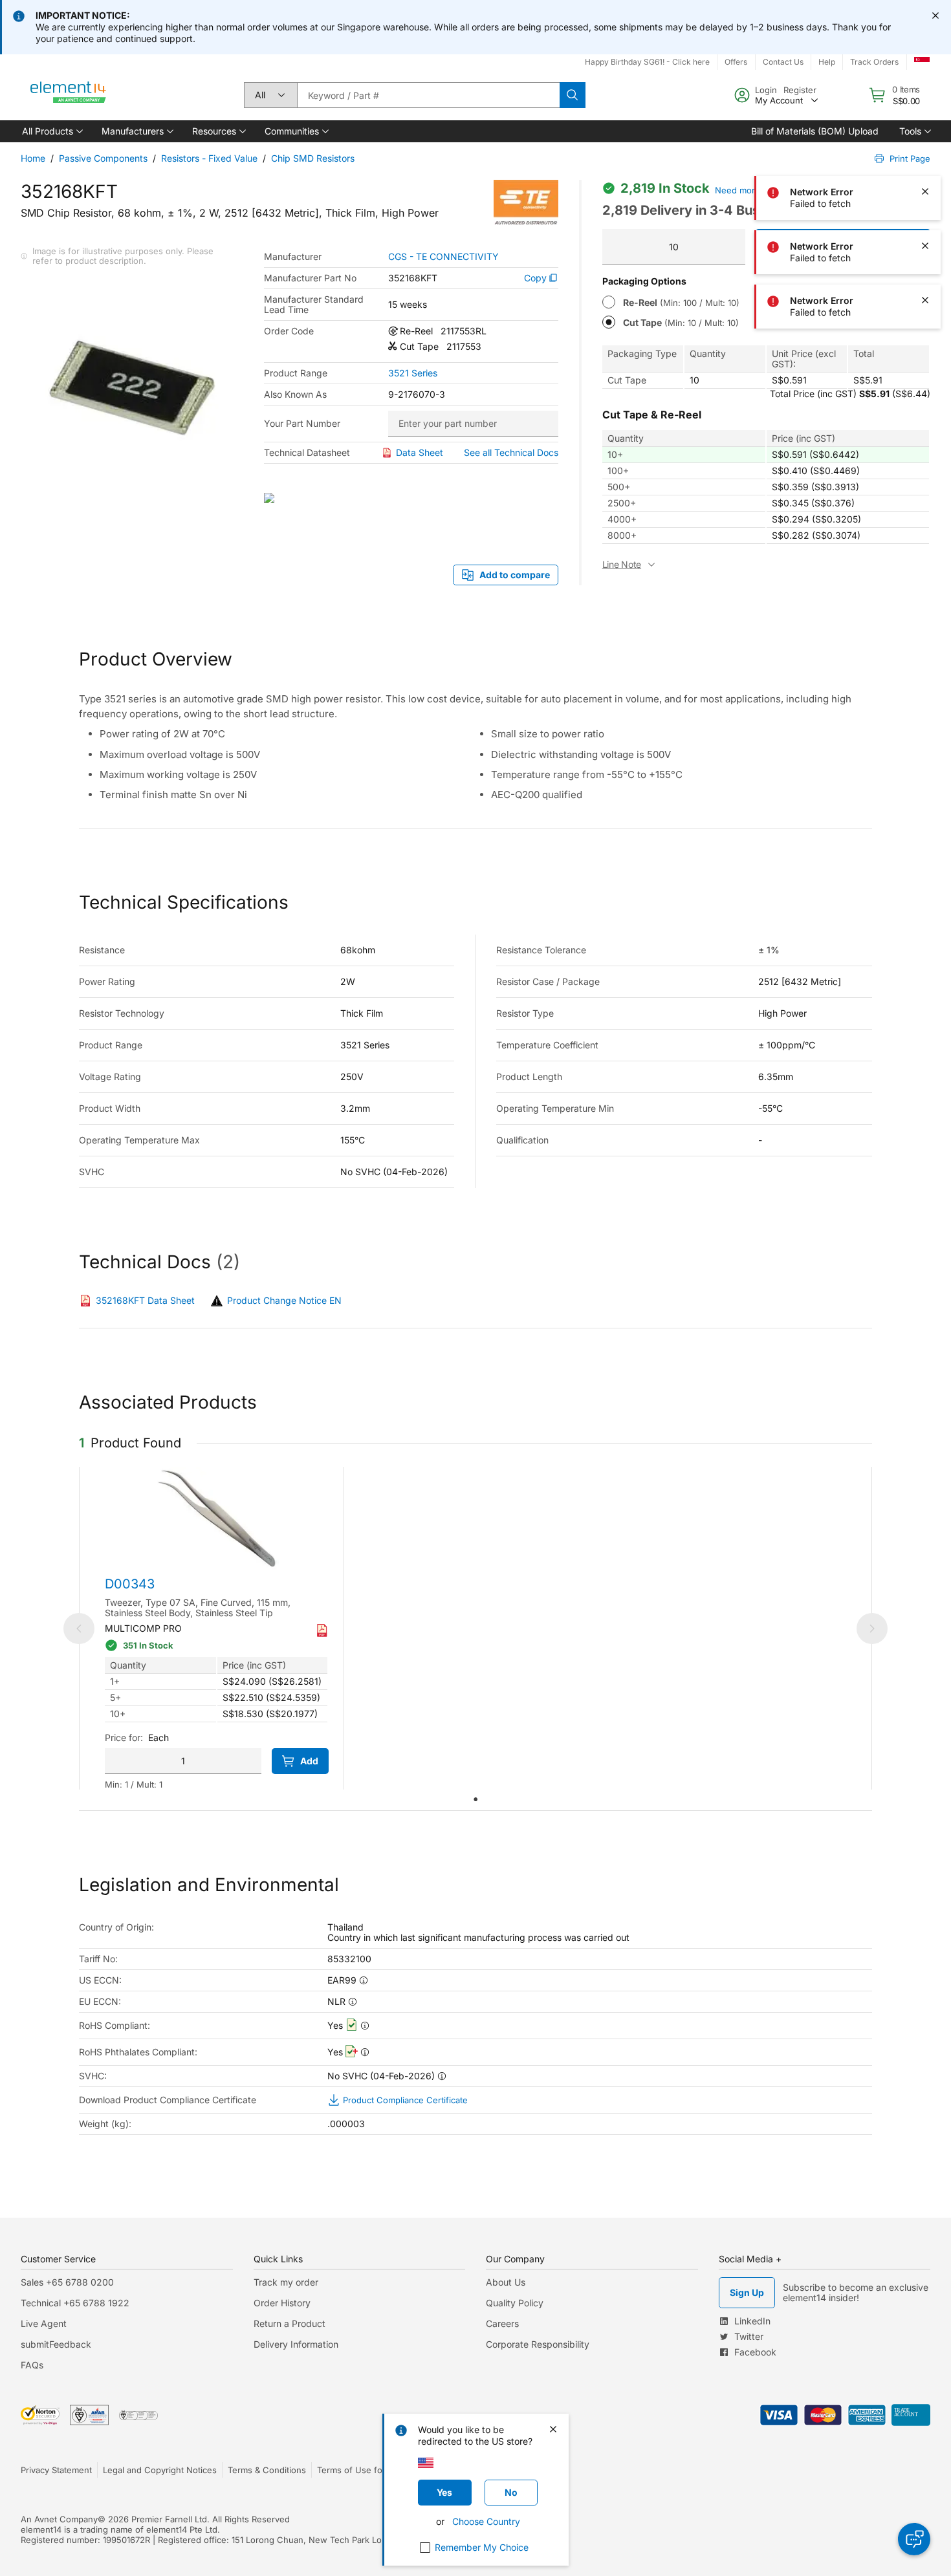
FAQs (32, 2365)
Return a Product (290, 2323)
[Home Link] (69, 95)
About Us (506, 2282)
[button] (51, 131)
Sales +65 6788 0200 (67, 2282)
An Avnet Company (59, 2519)
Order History (282, 2303)
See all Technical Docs (511, 452)
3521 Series (413, 373)
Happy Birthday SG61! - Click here (647, 62)
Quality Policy (515, 2303)
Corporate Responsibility (538, 2344)
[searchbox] (428, 95)
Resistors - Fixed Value (209, 158)
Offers (736, 62)
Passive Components (103, 158)
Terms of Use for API (359, 2470)
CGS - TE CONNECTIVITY (443, 257)
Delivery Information (296, 2344)
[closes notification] (935, 16)
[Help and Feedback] (914, 2539)
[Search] (573, 95)
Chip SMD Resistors (313, 158)
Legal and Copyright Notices (160, 2470)
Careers (502, 2323)
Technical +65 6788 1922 (75, 2303)
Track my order (286, 2282)
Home (33, 158)
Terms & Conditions (267, 2470)
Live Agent (44, 2323)
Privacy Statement (56, 2470)
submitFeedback (56, 2344)
